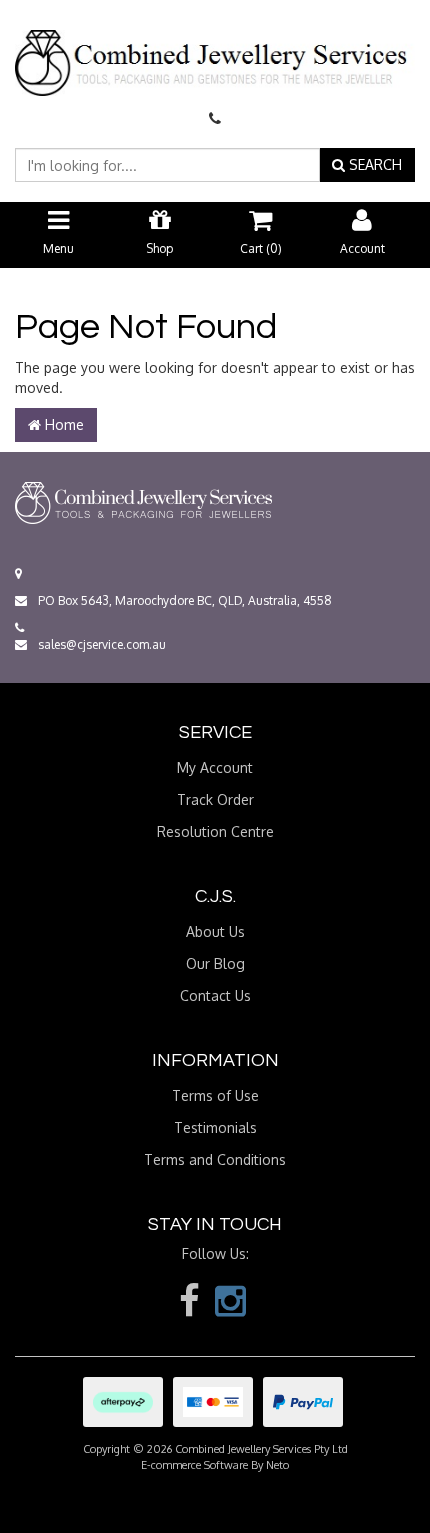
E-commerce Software (194, 1465)
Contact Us (215, 995)
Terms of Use (215, 1095)
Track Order (215, 799)
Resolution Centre (215, 831)
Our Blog (215, 963)
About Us (215, 931)
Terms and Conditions (215, 1159)
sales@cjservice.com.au (100, 644)
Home (62, 424)
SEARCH (373, 164)
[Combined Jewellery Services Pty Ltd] (215, 46)
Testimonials (215, 1127)
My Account (215, 767)
